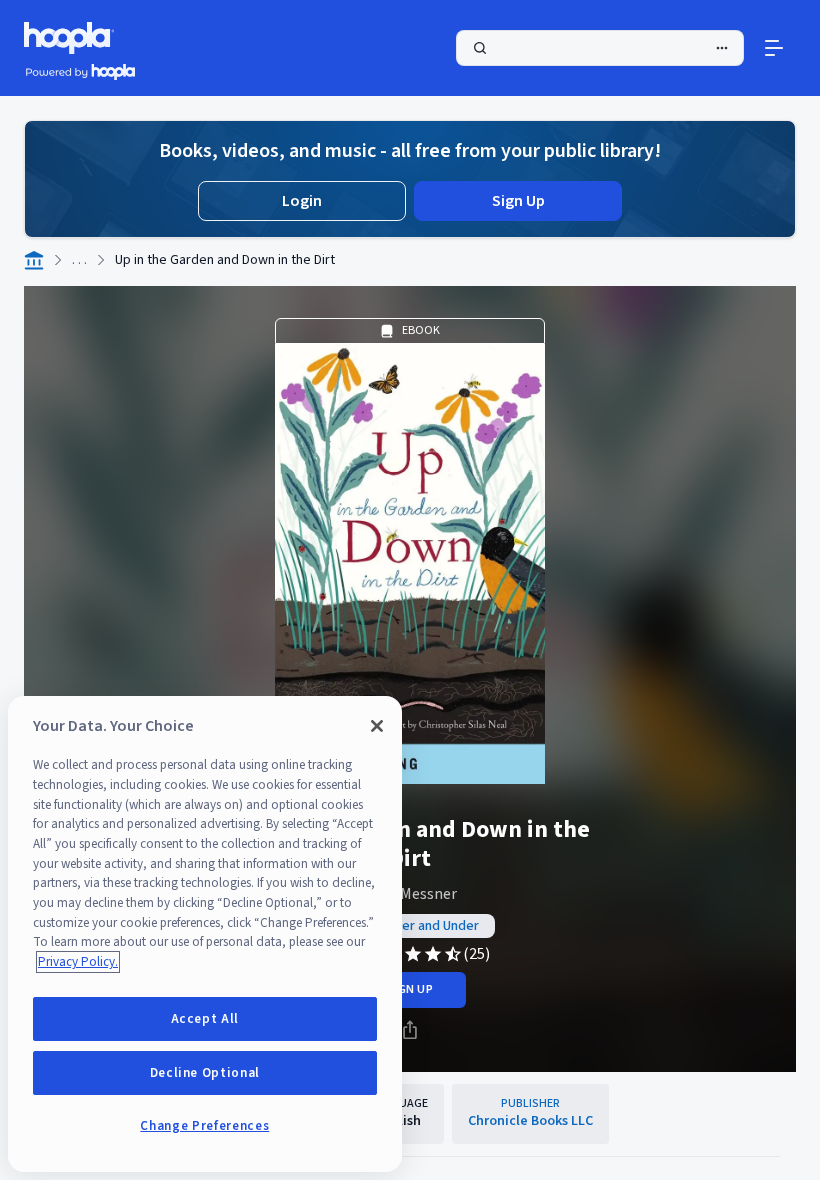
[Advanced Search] (722, 48)
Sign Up (518, 201)
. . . (79, 260)
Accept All (205, 1019)
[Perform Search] (600, 48)
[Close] (377, 726)
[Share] (410, 1030)
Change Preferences (204, 1126)
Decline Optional (205, 1073)
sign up (409, 989)
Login (302, 201)
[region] (205, 934)
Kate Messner (410, 894)
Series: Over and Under (410, 926)
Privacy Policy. (78, 962)
